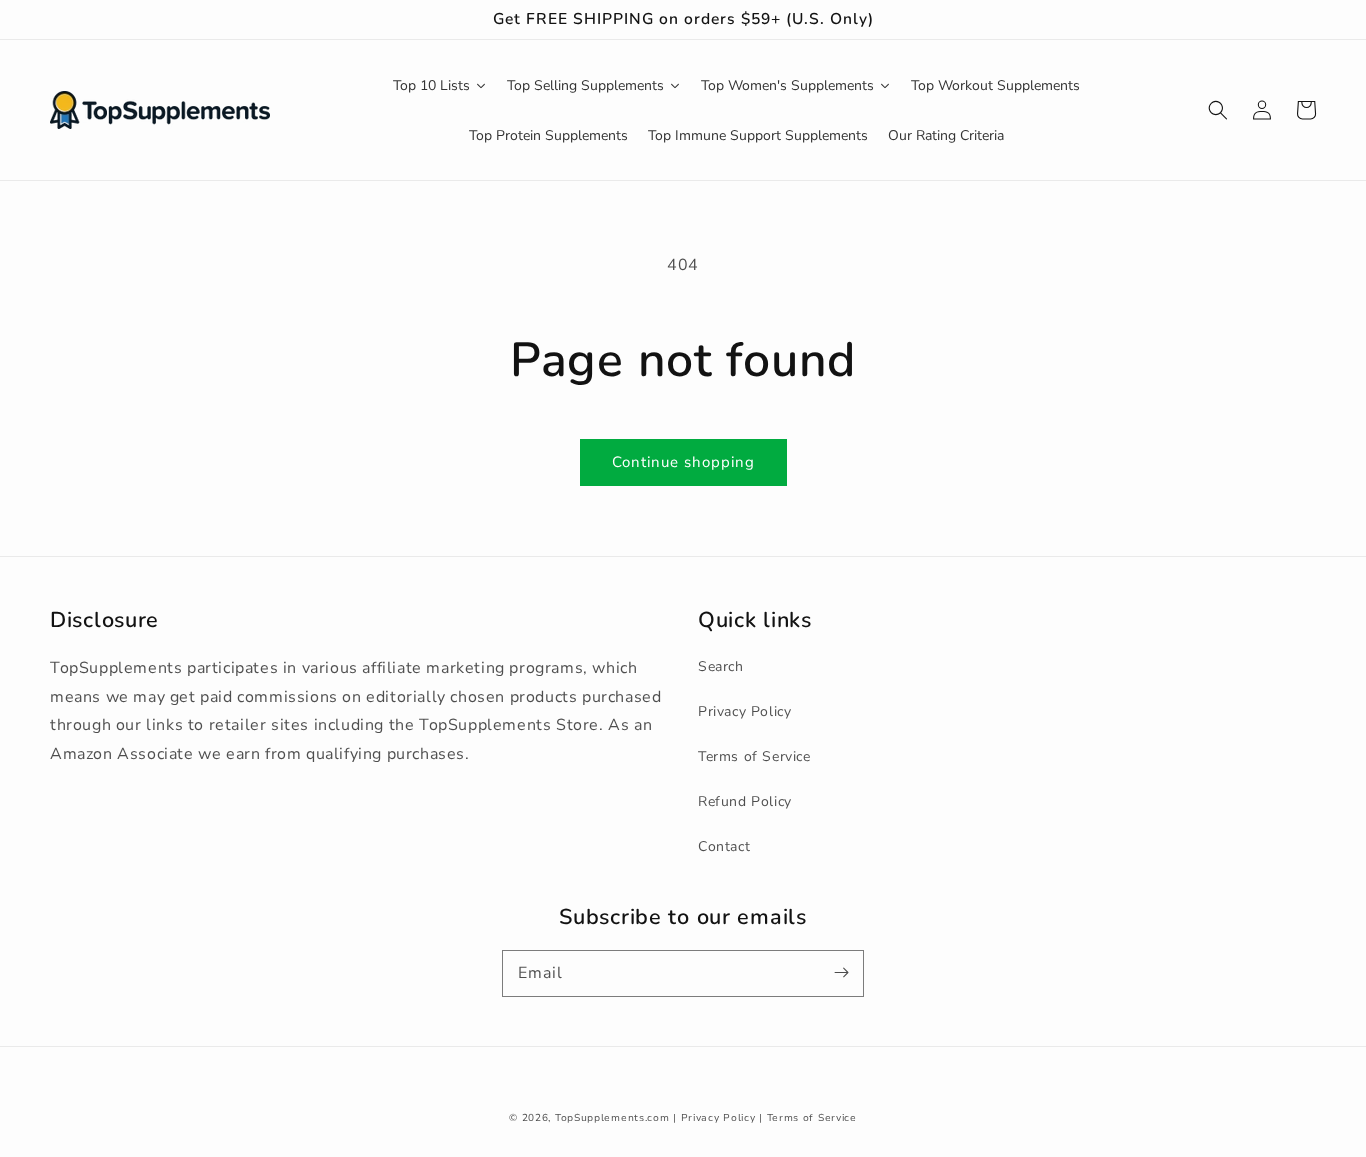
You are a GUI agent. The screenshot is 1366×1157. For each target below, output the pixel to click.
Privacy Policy (744, 711)
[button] (1218, 110)
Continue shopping (683, 462)
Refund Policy (745, 801)
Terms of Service (754, 756)
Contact (724, 846)
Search (721, 666)
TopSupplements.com (612, 1118)
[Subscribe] (841, 973)
